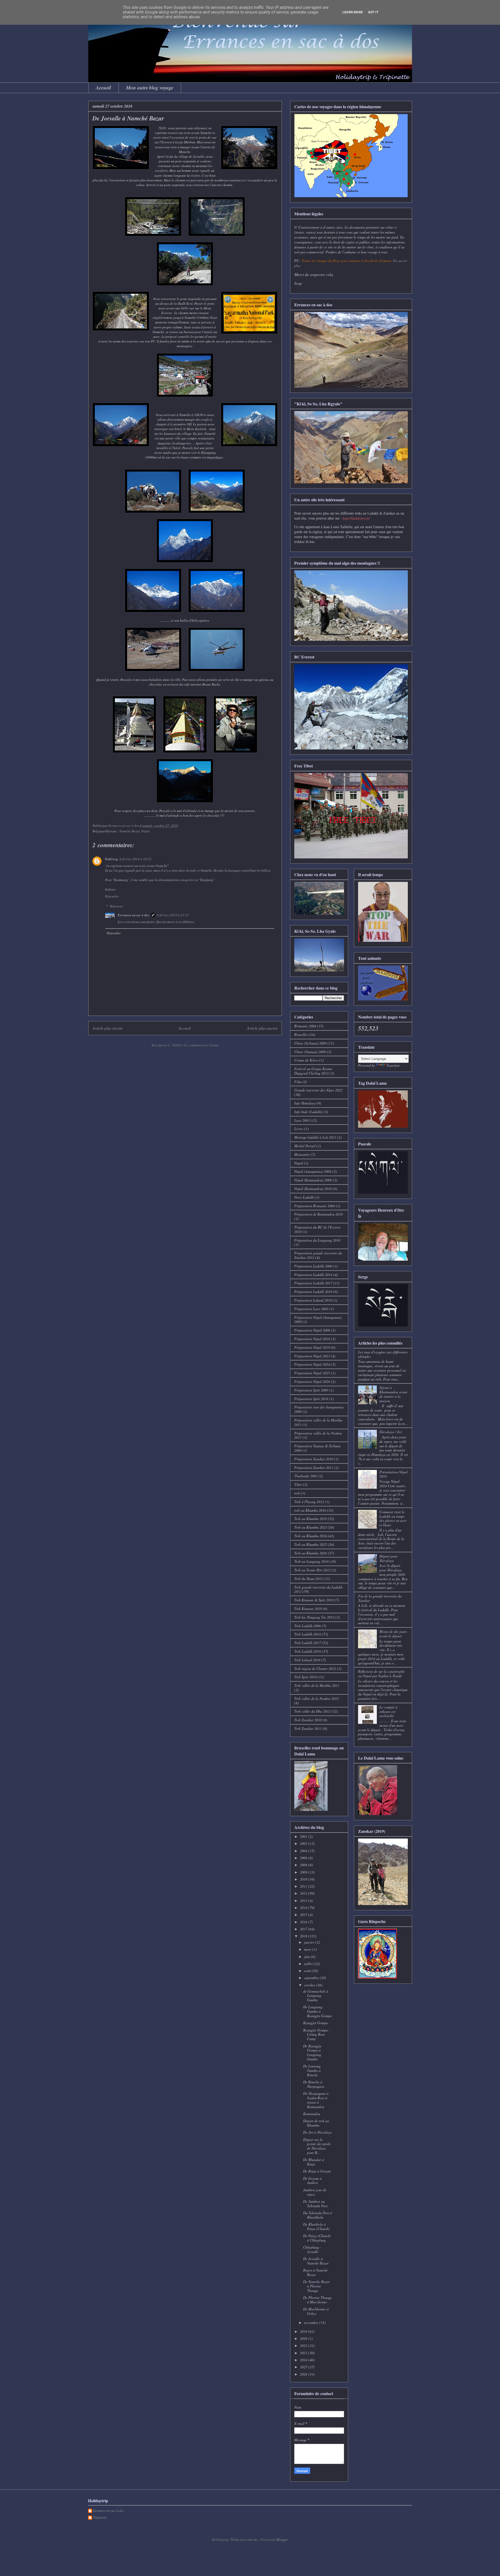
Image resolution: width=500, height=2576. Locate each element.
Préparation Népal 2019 (312, 1347)
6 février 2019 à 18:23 (135, 859)
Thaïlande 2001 (306, 1476)
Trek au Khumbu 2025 (311, 1544)
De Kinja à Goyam (317, 2171)
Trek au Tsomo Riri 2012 (312, 1570)
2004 (304, 1851)
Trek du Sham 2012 (308, 1579)
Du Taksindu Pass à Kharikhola (318, 2215)
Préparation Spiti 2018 (311, 1399)
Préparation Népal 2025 (312, 1373)
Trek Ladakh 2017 (308, 1643)
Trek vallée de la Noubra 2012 (317, 1698)
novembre (312, 2322)
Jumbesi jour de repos (315, 2192)
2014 (304, 1907)
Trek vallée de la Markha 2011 (317, 1685)
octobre (310, 1985)
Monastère (302, 1154)
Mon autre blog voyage (150, 87)
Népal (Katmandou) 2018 (313, 1189)
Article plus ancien (262, 1028)
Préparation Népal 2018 (312, 1339)
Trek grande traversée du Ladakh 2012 (318, 1589)
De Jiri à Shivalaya (317, 2132)
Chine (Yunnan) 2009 (310, 1052)
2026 (304, 2374)
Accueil (103, 87)
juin (308, 1957)
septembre (312, 1978)
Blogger (282, 2540)
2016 (304, 1922)
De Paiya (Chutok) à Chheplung (317, 2238)
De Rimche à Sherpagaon (314, 2084)
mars (308, 1949)
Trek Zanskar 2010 (308, 1720)
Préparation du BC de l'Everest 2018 (317, 1229)
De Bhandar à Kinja (314, 2162)
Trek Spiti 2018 (305, 1677)
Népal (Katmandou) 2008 (313, 1180)
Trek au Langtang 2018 (311, 1561)
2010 (304, 1879)
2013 (304, 1900)
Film (298, 1082)
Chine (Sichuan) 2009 (310, 1043)
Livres (299, 1129)
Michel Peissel (305, 1146)
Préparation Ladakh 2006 (313, 1266)
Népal (299, 1163)
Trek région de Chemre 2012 (315, 1668)
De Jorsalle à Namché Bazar (316, 2261)
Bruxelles (301, 1034)
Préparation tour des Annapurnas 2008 (319, 1409)
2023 (304, 2353)
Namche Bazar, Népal (135, 831)
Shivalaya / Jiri (391, 1432)
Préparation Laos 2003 (311, 1309)
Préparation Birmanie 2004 (315, 1206)
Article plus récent (107, 1028)
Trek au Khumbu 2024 (311, 1536)
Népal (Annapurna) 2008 (313, 1171)
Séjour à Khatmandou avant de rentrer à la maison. (393, 1394)
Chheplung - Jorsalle (312, 2249)
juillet (309, 1964)
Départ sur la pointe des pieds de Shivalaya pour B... (317, 2146)
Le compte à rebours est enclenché (388, 1711)
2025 (304, 2367)
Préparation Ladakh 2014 (313, 1275)
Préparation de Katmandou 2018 (318, 1214)
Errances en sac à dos (133, 915)
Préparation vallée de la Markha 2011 (318, 1422)
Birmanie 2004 (305, 1026)
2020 (304, 2338)
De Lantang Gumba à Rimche (312, 2070)
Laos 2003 (302, 1120)
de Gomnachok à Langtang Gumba (315, 1996)
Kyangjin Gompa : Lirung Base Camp (317, 2034)
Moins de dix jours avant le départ (393, 1634)
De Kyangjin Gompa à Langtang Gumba (312, 2052)
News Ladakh (304, 1197)
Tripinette (100, 2518)
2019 (304, 2331)
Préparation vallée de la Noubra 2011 (318, 1435)
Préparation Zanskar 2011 (314, 1467)
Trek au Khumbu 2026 (311, 1553)
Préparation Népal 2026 (312, 1381)
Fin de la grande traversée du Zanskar (380, 1598)
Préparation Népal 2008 (312, 1330)
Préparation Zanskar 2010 (314, 1459)
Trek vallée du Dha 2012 (312, 1711)
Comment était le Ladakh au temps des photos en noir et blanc (393, 1518)
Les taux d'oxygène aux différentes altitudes (383, 1354)
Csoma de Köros (306, 1060)
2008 (304, 1865)
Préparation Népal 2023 (312, 1356)
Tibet (298, 1484)
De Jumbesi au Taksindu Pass (315, 2203)
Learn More (353, 12)
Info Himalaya (305, 1103)
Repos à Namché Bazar (315, 2272)
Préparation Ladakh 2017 (313, 1283)
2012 (304, 1893)
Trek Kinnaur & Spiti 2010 (314, 1600)
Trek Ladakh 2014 (308, 1634)
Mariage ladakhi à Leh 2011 (315, 1137)
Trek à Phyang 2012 (309, 1502)
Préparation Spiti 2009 (311, 1390)
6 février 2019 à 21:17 (173, 915)
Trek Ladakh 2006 (308, 1626)
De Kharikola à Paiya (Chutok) (316, 2226)
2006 (304, 1858)
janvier (310, 1942)
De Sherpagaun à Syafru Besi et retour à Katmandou (316, 2100)
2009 (304, 1872)
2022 (304, 2345)
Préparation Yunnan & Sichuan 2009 (317, 1448)
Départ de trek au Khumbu (316, 2123)
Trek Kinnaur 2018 (308, 1609)
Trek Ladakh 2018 (308, 1651)
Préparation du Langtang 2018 (317, 1240)
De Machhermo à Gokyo (316, 2311)
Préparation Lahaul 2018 (313, 1300)
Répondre (112, 896)
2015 (304, 1915)
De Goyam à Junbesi (312, 2181)
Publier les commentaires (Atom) (195, 1045)
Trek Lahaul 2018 (307, 1660)
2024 (304, 2360)
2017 (304, 1929)
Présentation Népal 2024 (393, 1474)
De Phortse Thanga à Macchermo (317, 2300)
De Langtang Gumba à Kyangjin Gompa (317, 2011)
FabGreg (111, 859)
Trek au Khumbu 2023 (311, 1527)
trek (297, 1493)
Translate (393, 1065)
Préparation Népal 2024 (312, 1364)
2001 (304, 1836)
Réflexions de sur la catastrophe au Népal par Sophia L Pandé (381, 1674)
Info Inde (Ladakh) (308, 1112)
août (308, 1971)
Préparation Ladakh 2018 (313, 1292)
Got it (373, 12)
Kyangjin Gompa (315, 2023)
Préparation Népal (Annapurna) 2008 (318, 1320)
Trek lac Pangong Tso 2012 (314, 1617)
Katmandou (312, 2114)
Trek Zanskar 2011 (308, 1728)
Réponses (117, 906)
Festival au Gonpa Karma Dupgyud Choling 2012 (313, 1071)
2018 (304, 1936)
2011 (304, 1886)
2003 (304, 1843)
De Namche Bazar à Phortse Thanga (316, 2286)
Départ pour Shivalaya (388, 1558)
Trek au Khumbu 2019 (311, 1519)
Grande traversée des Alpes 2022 (318, 1090)
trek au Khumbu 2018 (310, 1510)
